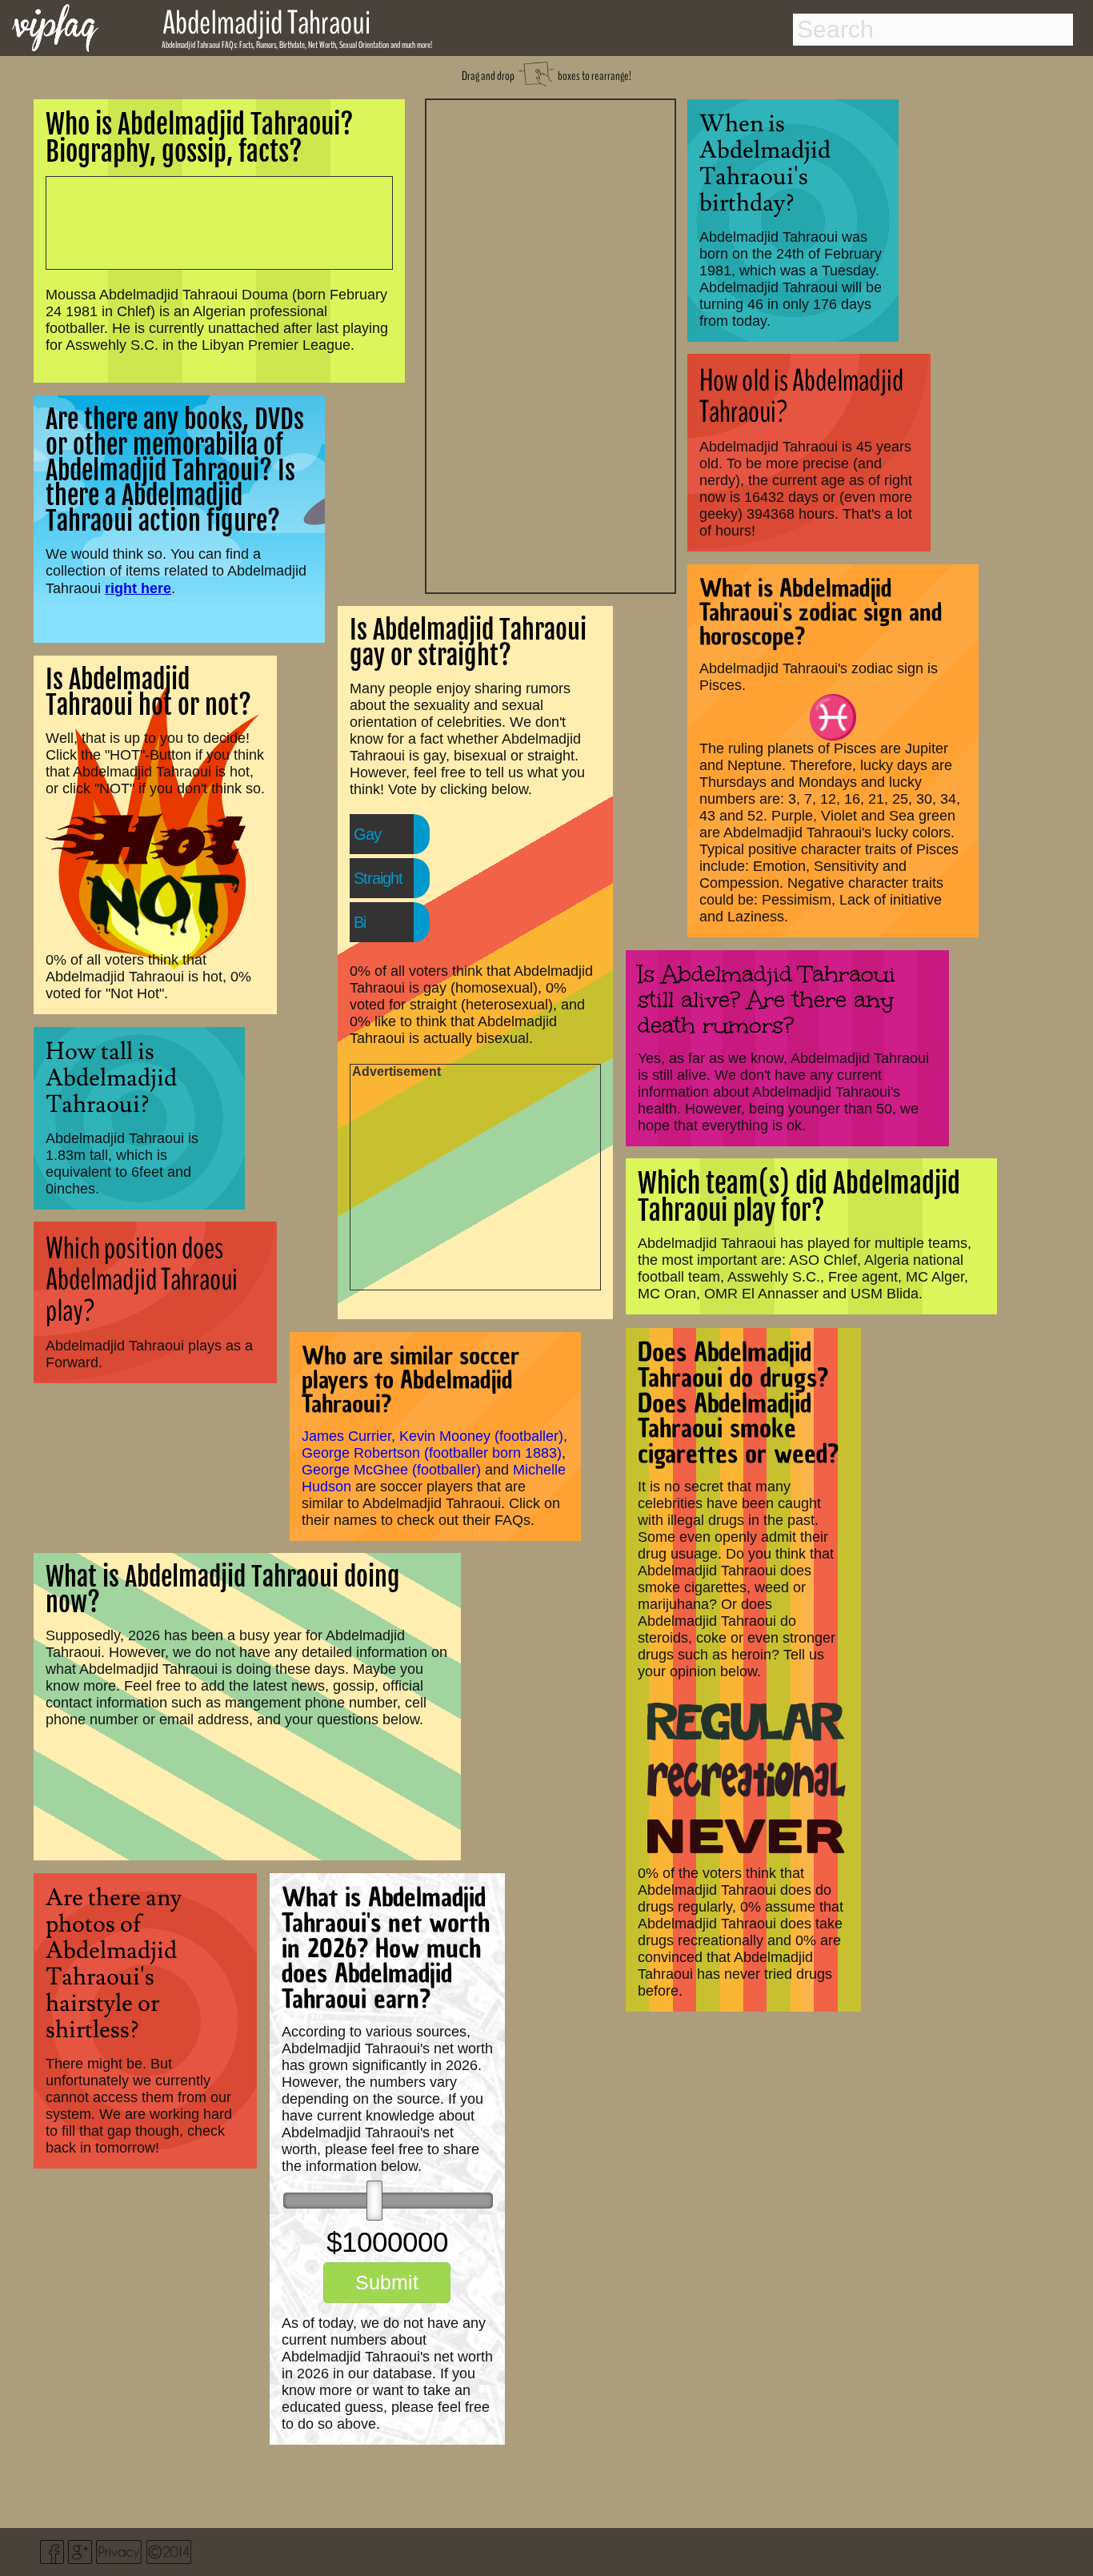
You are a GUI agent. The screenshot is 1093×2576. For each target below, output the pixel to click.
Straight (378, 878)
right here (138, 588)
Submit (387, 2282)
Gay (367, 834)
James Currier (346, 1436)
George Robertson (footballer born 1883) (432, 1453)
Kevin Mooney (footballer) (481, 1436)
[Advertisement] (551, 344)
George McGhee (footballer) (391, 1470)
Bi (360, 922)
